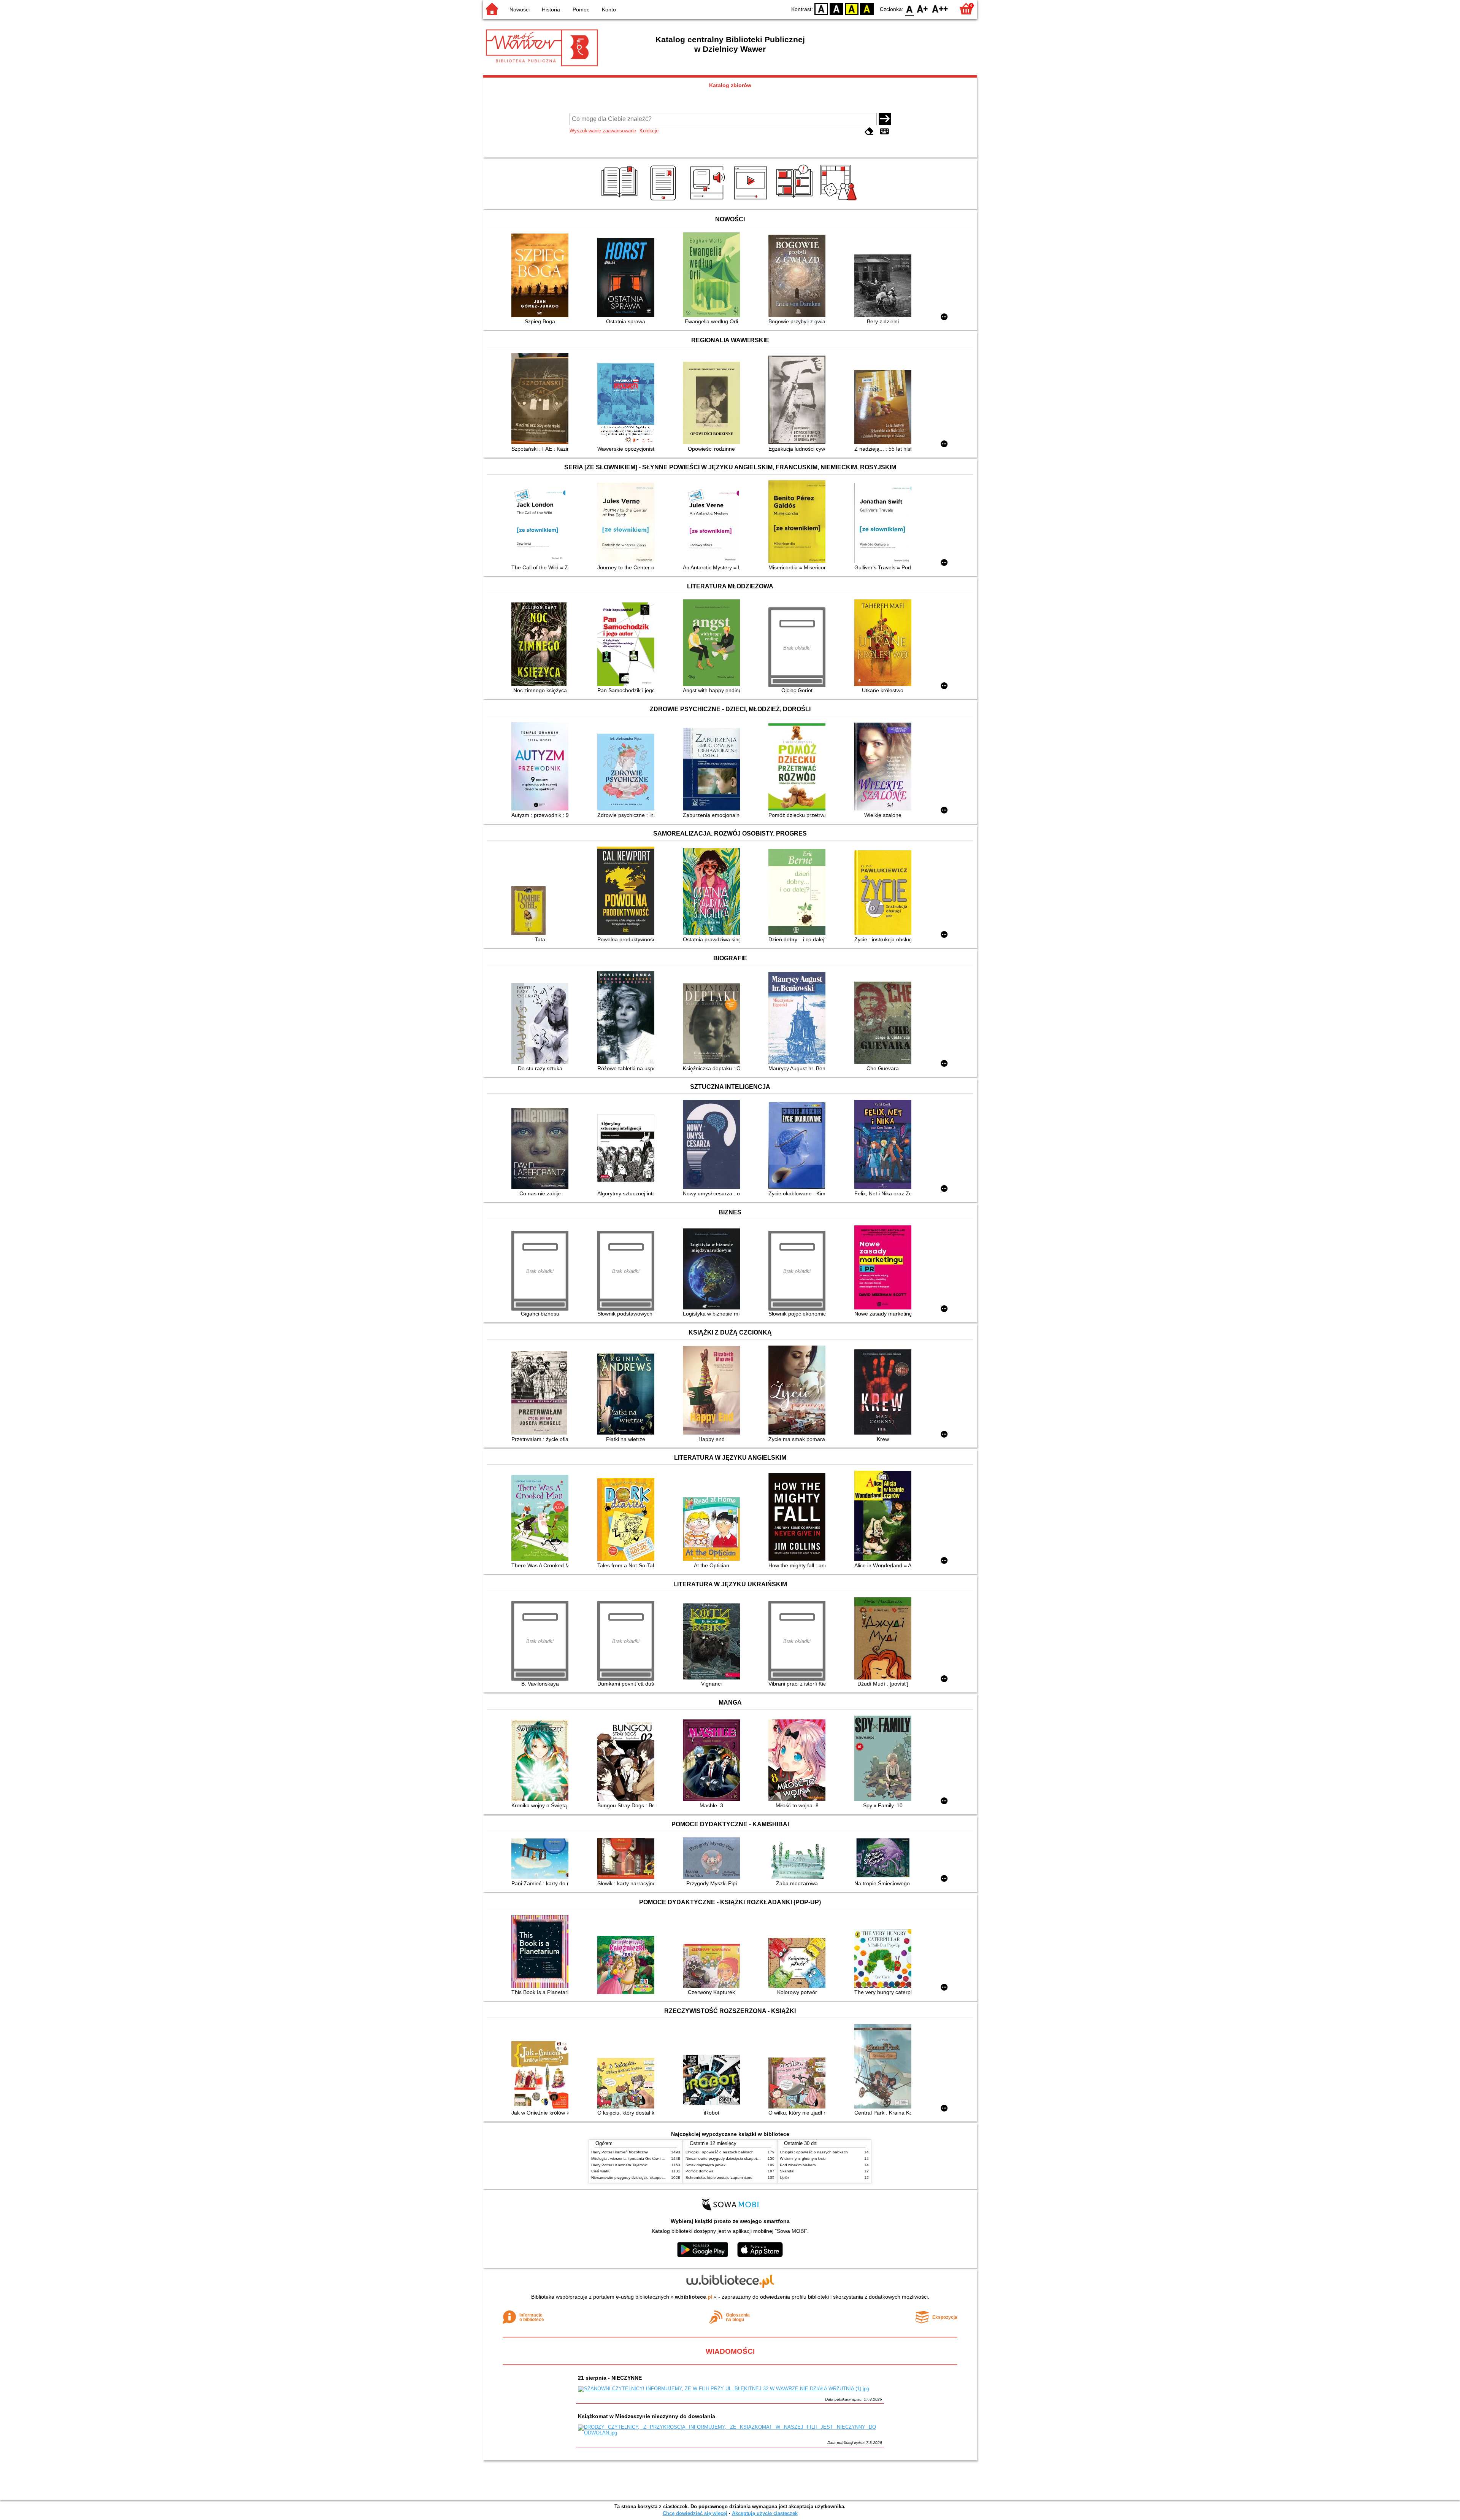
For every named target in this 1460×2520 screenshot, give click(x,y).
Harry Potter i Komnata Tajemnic (619, 2165)
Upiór (784, 2178)
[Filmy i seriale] (752, 200)
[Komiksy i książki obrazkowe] (796, 200)
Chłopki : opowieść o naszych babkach (720, 2152)
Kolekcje (649, 131)
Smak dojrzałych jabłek (705, 2165)
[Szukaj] (885, 119)
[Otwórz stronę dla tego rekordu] (542, 276)
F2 (940, 9)
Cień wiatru (601, 2171)
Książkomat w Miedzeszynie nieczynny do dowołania (647, 2416)
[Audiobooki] (708, 200)
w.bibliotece (694, 2297)
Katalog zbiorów (730, 85)
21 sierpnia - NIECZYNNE (610, 2378)
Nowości (520, 10)
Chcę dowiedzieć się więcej (695, 2513)
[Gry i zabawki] (840, 200)
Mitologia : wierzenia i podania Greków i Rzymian (634, 2159)
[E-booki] (664, 200)
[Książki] (621, 200)
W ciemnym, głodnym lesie (803, 2159)
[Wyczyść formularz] (869, 131)
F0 (910, 9)
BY (867, 9)
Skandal (787, 2171)
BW (836, 9)
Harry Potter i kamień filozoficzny (620, 2152)
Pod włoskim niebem (798, 2165)
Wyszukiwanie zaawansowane (603, 131)
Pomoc (581, 10)
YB (852, 9)
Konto (609, 10)
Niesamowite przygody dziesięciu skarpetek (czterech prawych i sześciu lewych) (660, 2178)
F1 (923, 9)
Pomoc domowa (700, 2171)
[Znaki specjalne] (884, 131)
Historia (551, 10)
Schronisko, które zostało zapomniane (719, 2178)
